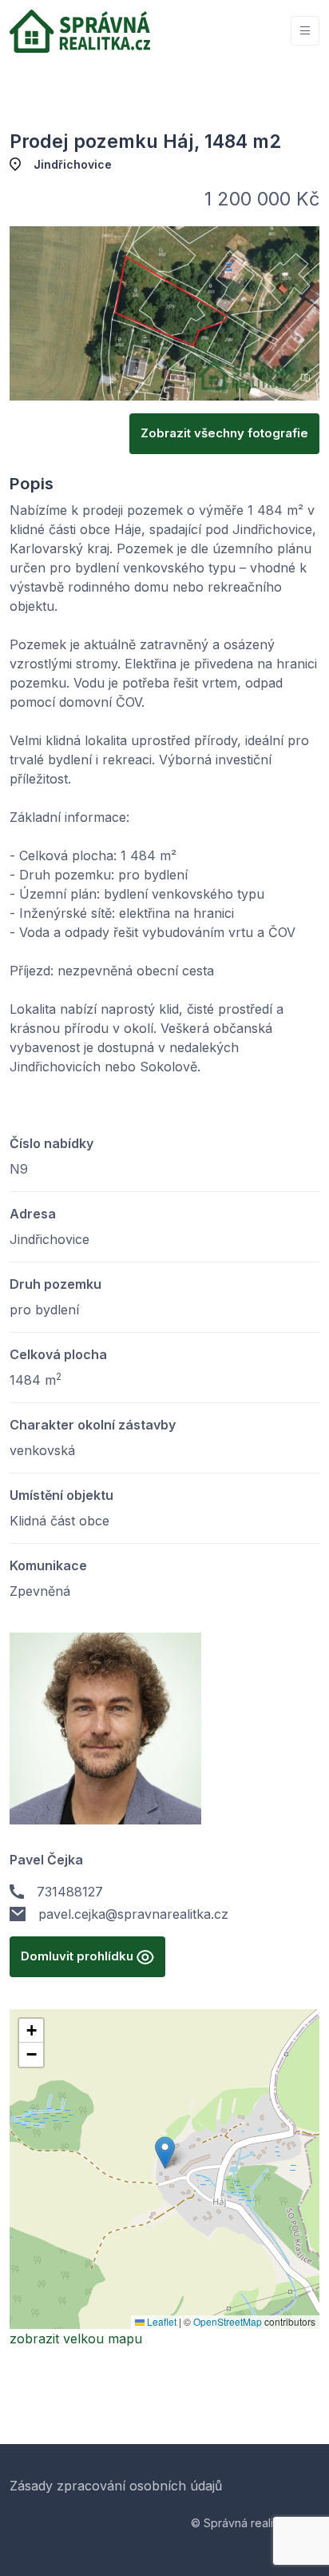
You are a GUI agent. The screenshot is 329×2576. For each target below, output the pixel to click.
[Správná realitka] (80, 31)
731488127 (70, 1892)
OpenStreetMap (228, 2321)
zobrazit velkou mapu (76, 2339)
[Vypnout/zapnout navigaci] (305, 31)
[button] (165, 2153)
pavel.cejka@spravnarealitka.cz (133, 1914)
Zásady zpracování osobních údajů (116, 2486)
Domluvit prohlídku (79, 1956)
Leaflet (161, 2321)
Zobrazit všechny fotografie (224, 433)
